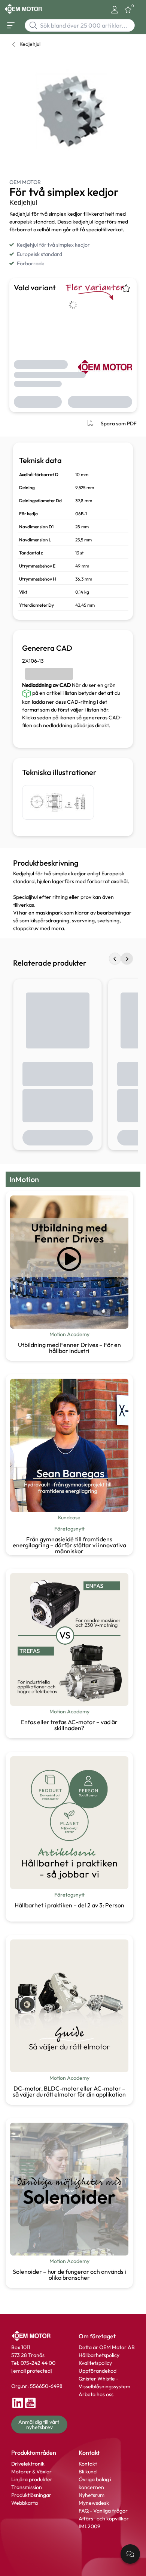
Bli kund (88, 2472)
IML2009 (89, 2526)
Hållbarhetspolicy (99, 2355)
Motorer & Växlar (31, 2472)
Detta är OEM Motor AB (107, 2347)
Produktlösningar (31, 2495)
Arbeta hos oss (96, 2394)
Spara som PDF (119, 423)
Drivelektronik (28, 2464)
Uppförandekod (98, 2371)
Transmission (27, 2487)
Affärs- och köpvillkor (104, 2519)
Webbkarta (25, 2503)
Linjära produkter (32, 2479)
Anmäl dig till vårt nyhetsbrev (39, 2425)
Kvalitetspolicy (95, 2363)
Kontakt (88, 2464)
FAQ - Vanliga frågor (104, 2511)
